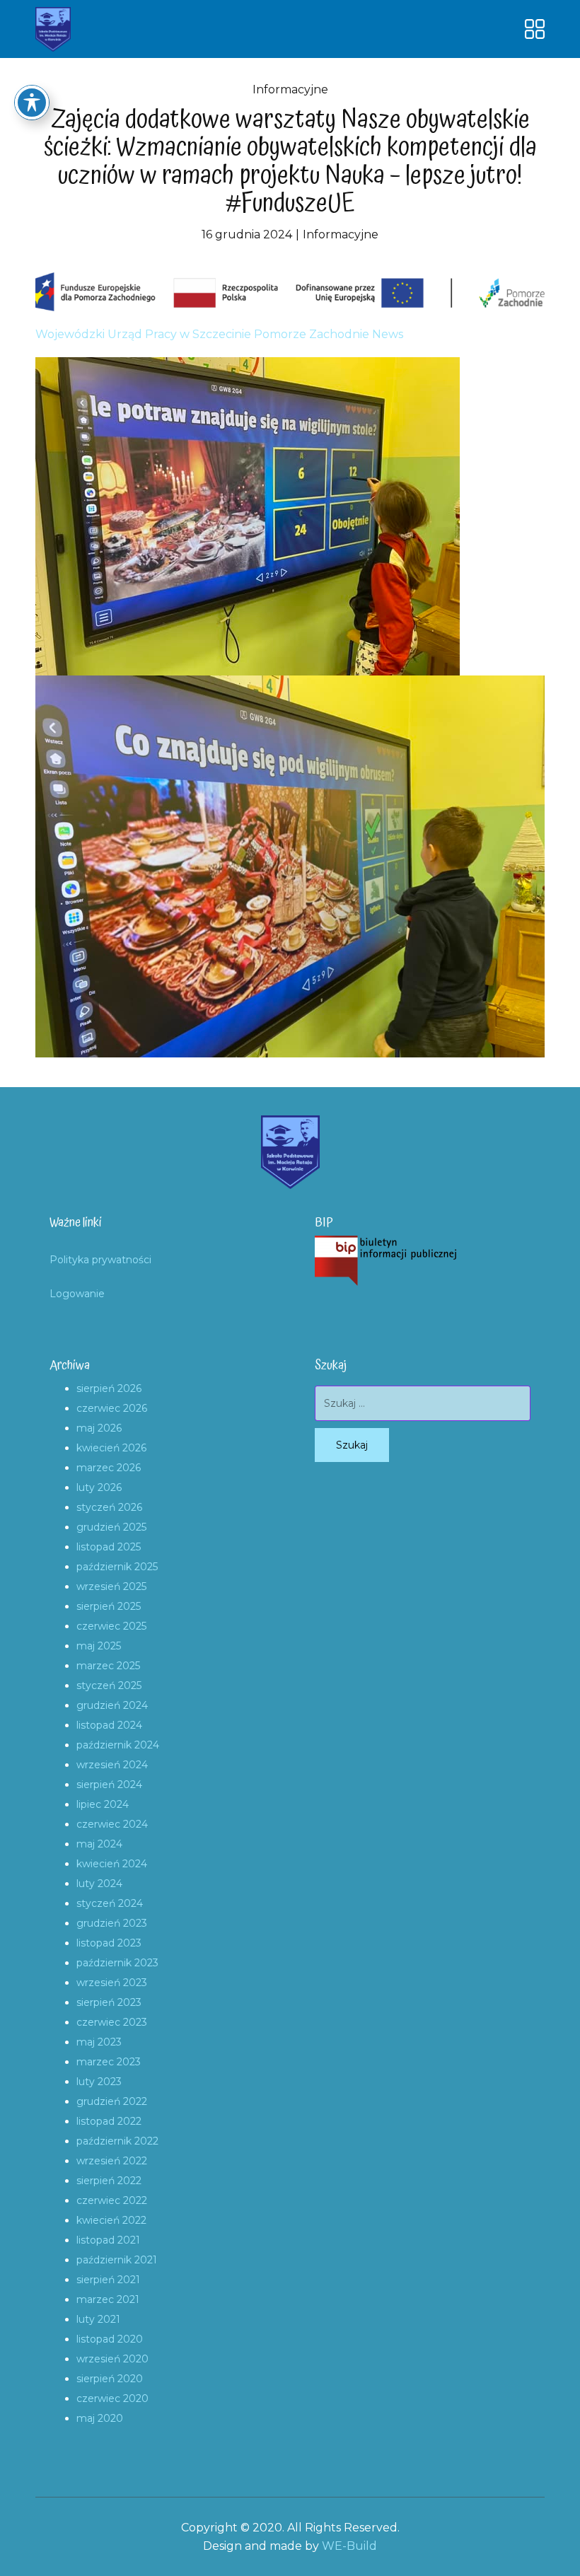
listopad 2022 (109, 2121)
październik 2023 (117, 1963)
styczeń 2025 (109, 1686)
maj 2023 (99, 2042)
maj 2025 (99, 1646)
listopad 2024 (109, 1725)
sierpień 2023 (109, 2002)
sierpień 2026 (109, 1388)
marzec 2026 (109, 1468)
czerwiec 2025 (111, 1626)
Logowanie (77, 1294)
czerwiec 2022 (112, 2200)
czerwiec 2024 (112, 1824)
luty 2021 (98, 2319)
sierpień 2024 (109, 1785)
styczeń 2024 (110, 1903)
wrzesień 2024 (112, 1765)
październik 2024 (118, 1745)
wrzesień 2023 (112, 1983)
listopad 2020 (110, 2339)
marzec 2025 (108, 1666)
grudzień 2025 (111, 1527)
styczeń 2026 (109, 1507)
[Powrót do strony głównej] (53, 29)
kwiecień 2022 (111, 2220)
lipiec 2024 (103, 1804)
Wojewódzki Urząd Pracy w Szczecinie (143, 334)
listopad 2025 (109, 1547)
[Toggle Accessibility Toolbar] (32, 103)
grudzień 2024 (112, 1705)
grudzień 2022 (112, 2101)
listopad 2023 (109, 1943)
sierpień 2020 (110, 2379)
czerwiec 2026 (112, 1408)
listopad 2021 (108, 2240)
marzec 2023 (109, 2062)
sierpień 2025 (109, 1606)
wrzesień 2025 (111, 1586)
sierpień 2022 (109, 2181)
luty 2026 (99, 1487)
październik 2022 (117, 2141)
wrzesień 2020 (112, 2359)
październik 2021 (117, 2260)
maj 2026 (99, 1428)
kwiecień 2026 (111, 1448)
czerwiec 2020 (112, 2398)
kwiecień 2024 (112, 1864)
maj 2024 (99, 1844)
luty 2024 (99, 1884)
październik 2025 (117, 1567)
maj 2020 (100, 2418)
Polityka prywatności (100, 1260)
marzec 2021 (108, 2299)
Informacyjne (290, 89)
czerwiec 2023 (112, 2022)
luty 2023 (99, 2082)
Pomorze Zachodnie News (329, 334)
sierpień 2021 (108, 2280)
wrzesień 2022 (112, 2161)
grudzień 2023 (112, 1923)
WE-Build (349, 2546)
